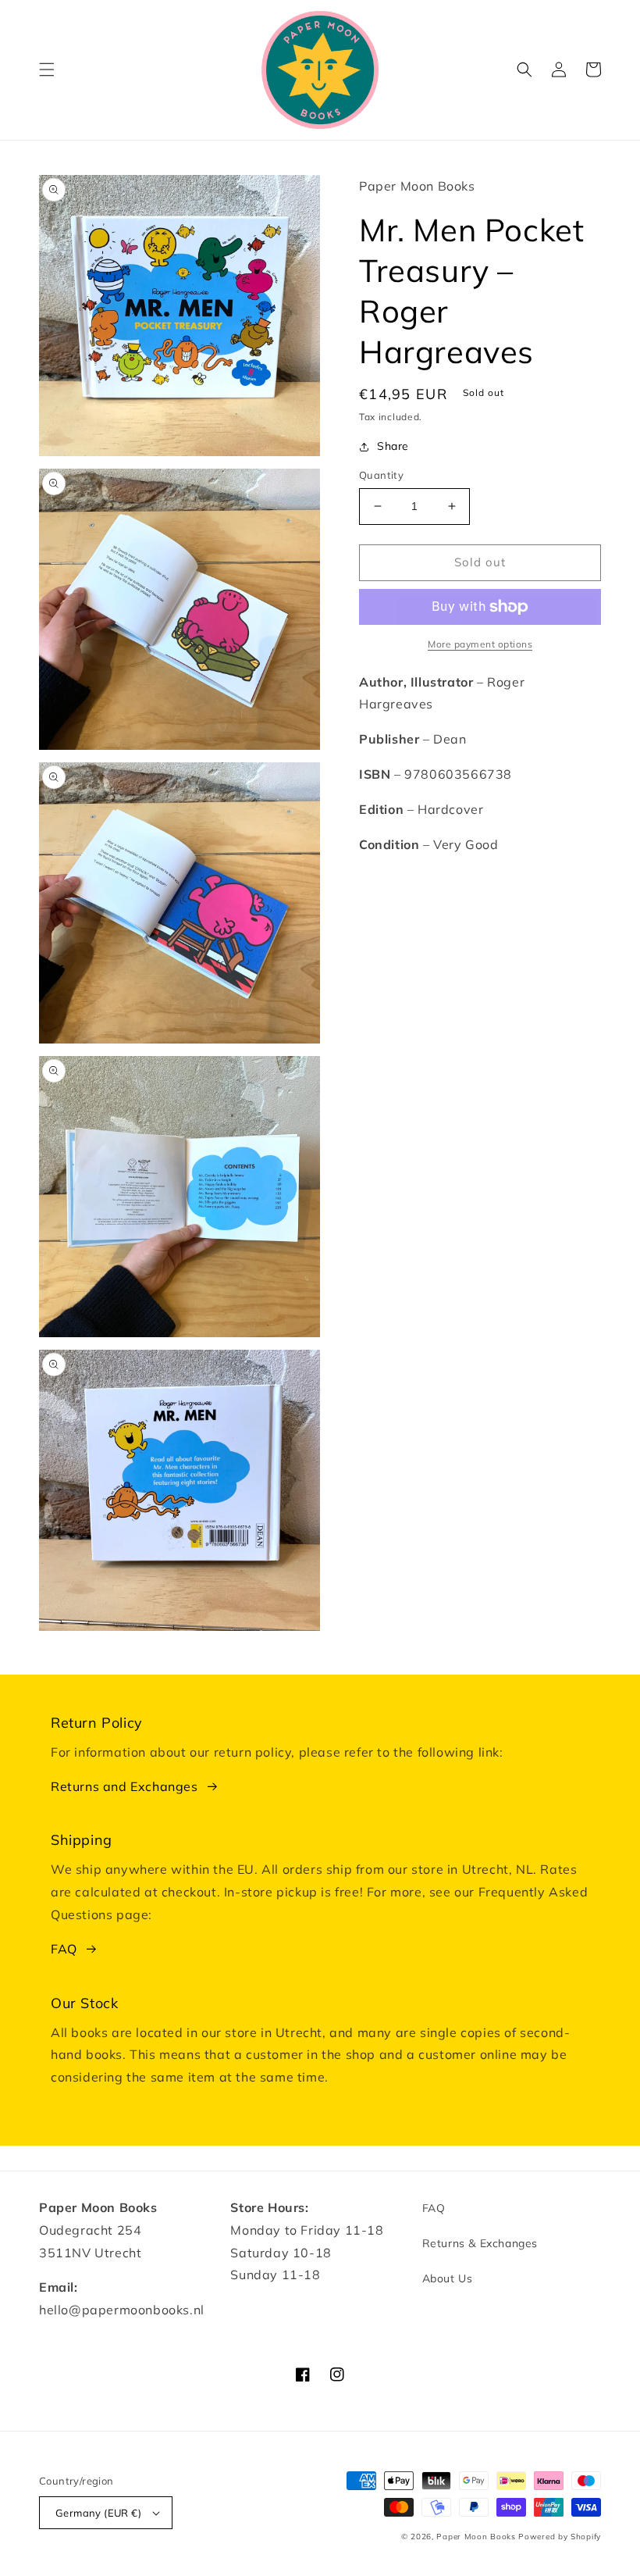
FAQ (64, 1949)
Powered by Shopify (560, 2537)
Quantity (381, 475)
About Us (448, 2278)
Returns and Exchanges (124, 1786)
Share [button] (393, 446)
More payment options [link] (480, 644)
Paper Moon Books (476, 2537)
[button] (47, 70)
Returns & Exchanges (480, 2243)
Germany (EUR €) (98, 2513)
